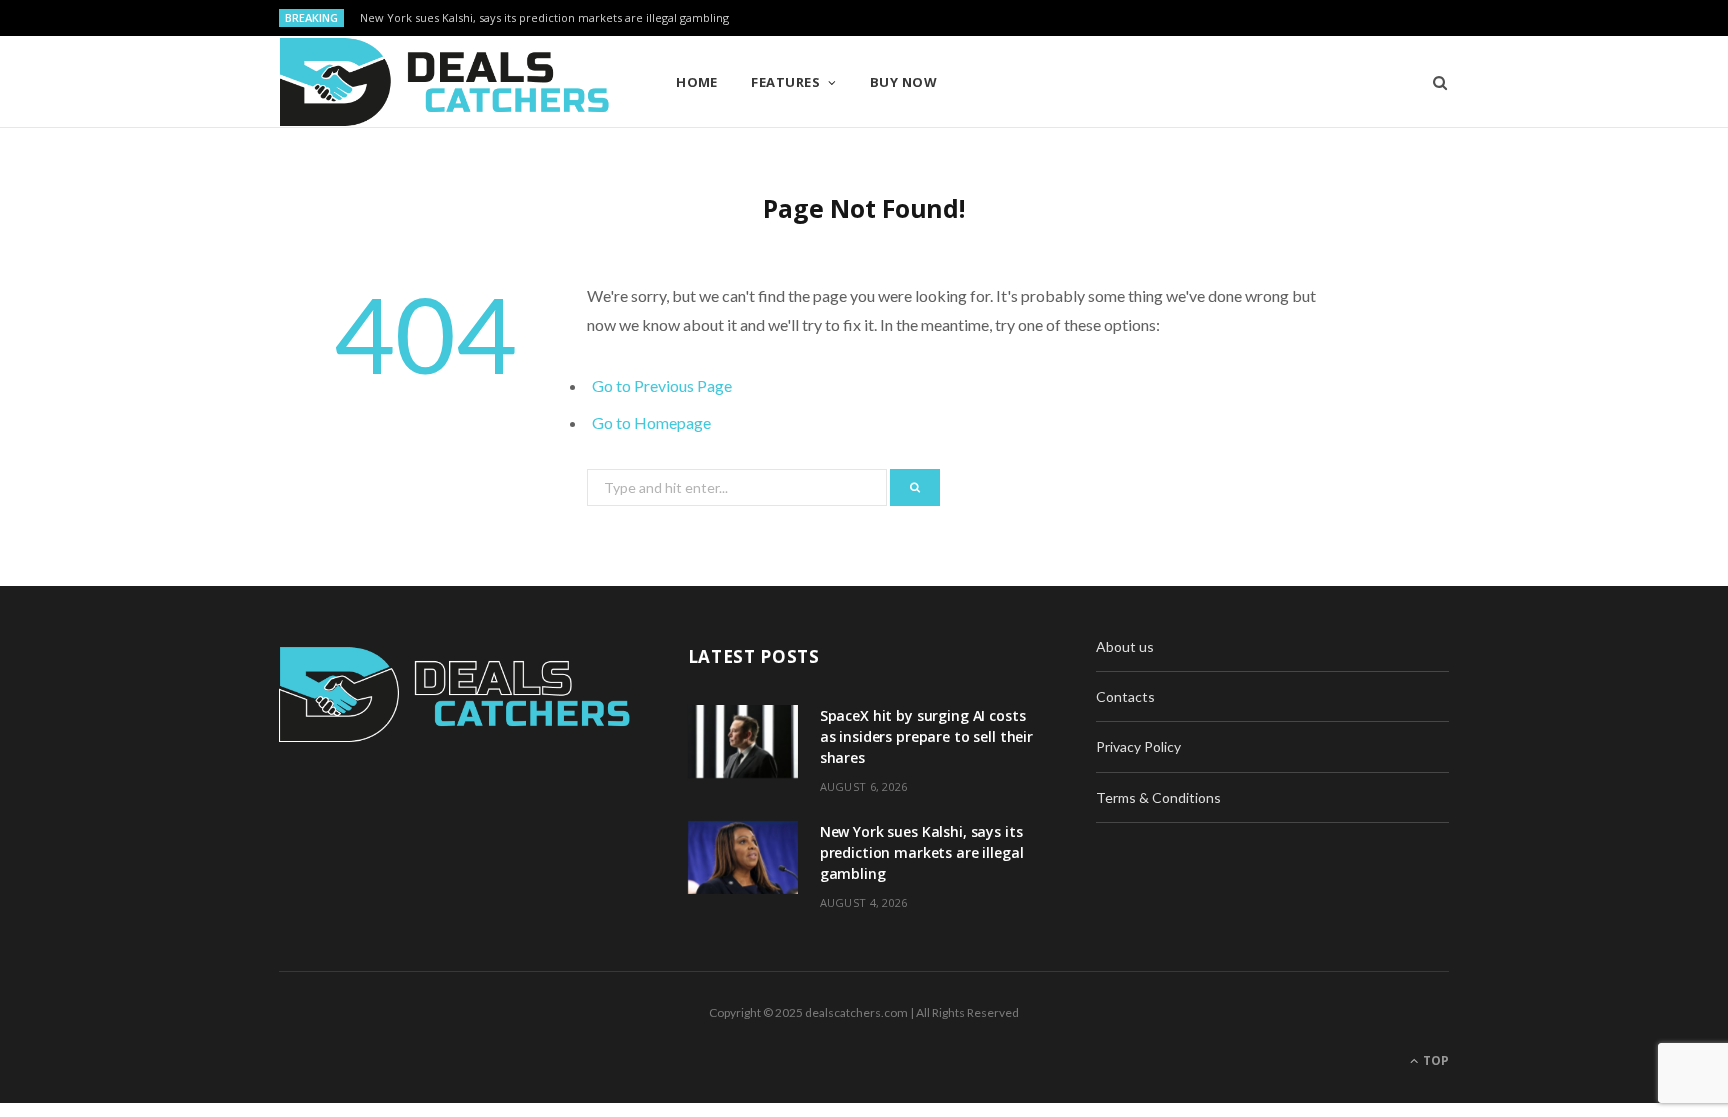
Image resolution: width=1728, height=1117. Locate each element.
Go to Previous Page (662, 385)
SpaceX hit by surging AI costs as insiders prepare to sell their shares (926, 736)
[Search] (1433, 82)
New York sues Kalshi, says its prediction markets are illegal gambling (544, 18)
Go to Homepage (651, 422)
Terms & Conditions (1158, 797)
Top (1434, 1060)
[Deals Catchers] (445, 82)
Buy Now (903, 82)
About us (1125, 646)
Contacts (1125, 696)
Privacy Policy (1138, 746)
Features (785, 82)
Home (697, 82)
